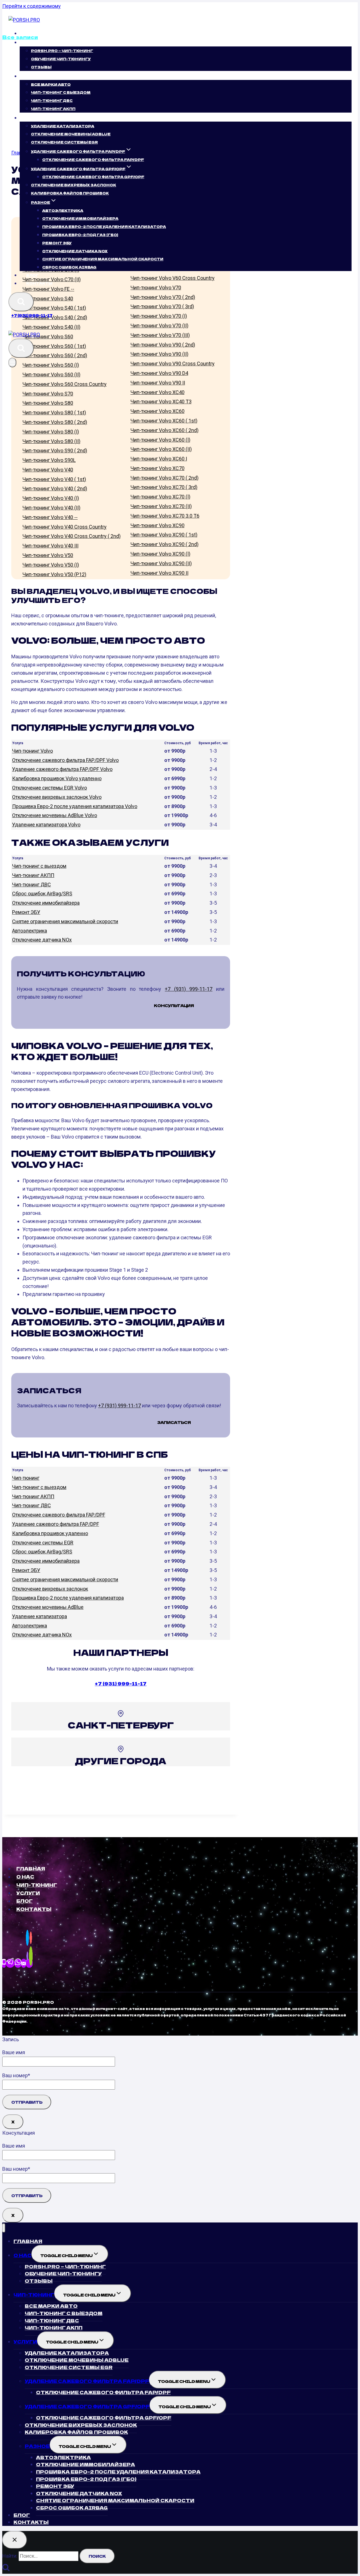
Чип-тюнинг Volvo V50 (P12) (54, 574)
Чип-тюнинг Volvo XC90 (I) (160, 554)
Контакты (39, 283)
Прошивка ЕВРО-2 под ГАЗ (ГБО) (80, 235)
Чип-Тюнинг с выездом (61, 92)
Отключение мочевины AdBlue (71, 134)
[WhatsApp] (18, 1963)
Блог (32, 275)
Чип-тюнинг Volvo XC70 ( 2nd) (165, 478)
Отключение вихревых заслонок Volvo (57, 797)
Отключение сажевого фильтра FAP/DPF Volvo (65, 760)
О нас (25, 1877)
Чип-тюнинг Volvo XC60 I (159, 459)
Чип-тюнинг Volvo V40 (48, 470)
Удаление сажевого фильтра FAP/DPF (56, 1524)
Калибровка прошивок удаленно (50, 1533)
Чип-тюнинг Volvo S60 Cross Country (65, 384)
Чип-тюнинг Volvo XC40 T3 (161, 402)
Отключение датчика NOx (42, 940)
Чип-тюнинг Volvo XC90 (157, 525)
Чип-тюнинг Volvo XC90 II (159, 573)
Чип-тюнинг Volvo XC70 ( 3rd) (164, 487)
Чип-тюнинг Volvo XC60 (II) (161, 449)
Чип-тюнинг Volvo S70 (48, 394)
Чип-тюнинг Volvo (32, 751)
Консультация (174, 1005)
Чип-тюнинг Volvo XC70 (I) (160, 497)
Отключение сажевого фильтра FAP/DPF (93, 159)
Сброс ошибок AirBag (69, 267)
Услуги (28, 1893)
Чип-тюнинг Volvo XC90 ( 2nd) (165, 544)
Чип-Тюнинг (37, 1885)
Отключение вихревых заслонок (74, 185)
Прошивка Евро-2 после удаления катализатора (68, 1598)
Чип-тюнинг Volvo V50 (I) (51, 565)
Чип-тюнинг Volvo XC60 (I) (160, 440)
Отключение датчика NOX (75, 251)
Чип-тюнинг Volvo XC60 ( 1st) (164, 421)
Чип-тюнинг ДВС (52, 100)
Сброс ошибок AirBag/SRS (42, 894)
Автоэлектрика (63, 210)
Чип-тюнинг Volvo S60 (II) (51, 374)
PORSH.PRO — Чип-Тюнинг (62, 51)
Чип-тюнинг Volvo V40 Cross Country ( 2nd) (72, 536)
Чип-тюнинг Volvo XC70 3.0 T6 (165, 516)
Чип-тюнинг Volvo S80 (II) (51, 441)
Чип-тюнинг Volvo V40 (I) (51, 498)
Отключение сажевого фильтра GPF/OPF (93, 177)
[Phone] (4, 1963)
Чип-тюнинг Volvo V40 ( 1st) (54, 479)
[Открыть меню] (12, 363)
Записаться (174, 1422)
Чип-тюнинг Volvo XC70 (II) (161, 506)
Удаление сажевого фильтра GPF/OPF (87, 2406)
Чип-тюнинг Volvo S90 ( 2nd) (55, 450)
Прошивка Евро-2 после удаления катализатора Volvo (75, 806)
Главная (37, 33)
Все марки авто (51, 84)
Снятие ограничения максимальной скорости (65, 921)
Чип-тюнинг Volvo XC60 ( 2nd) (165, 430)
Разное (37, 2446)
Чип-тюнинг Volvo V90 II (158, 383)
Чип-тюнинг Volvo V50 (48, 555)
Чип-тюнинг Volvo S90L (49, 460)
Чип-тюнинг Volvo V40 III (50, 546)
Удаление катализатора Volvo (46, 825)
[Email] (24, 1963)
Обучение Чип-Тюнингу (61, 59)
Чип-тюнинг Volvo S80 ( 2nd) (55, 422)
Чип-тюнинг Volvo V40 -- (50, 517)
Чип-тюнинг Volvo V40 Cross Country (65, 527)
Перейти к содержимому (31, 6)
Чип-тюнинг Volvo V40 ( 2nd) (55, 488)
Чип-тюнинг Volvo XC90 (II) (161, 563)
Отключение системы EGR (64, 142)
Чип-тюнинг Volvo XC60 (157, 411)
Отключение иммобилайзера (80, 218)
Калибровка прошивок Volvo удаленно (57, 778)
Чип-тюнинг (26, 1478)
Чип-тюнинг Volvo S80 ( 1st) (54, 412)
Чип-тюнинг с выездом (39, 866)
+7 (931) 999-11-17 (32, 315)
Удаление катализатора (63, 126)
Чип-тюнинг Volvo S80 (48, 403)
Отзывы (41, 67)
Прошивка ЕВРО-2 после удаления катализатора (104, 226)
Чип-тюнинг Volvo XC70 (157, 468)
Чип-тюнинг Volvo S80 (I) (51, 432)
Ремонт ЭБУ (57, 243)
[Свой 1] (29, 1963)
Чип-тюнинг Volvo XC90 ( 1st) (164, 535)
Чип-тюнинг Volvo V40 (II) (51, 508)
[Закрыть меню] (4, 2228)
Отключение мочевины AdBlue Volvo (55, 815)
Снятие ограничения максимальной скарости (103, 259)
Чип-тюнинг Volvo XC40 (157, 392)
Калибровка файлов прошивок (70, 193)
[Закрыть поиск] (15, 2540)
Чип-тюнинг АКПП (53, 109)
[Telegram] (10, 1963)
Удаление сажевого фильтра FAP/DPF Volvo (62, 769)
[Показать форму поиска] (21, 302)
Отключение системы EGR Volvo (49, 788)
